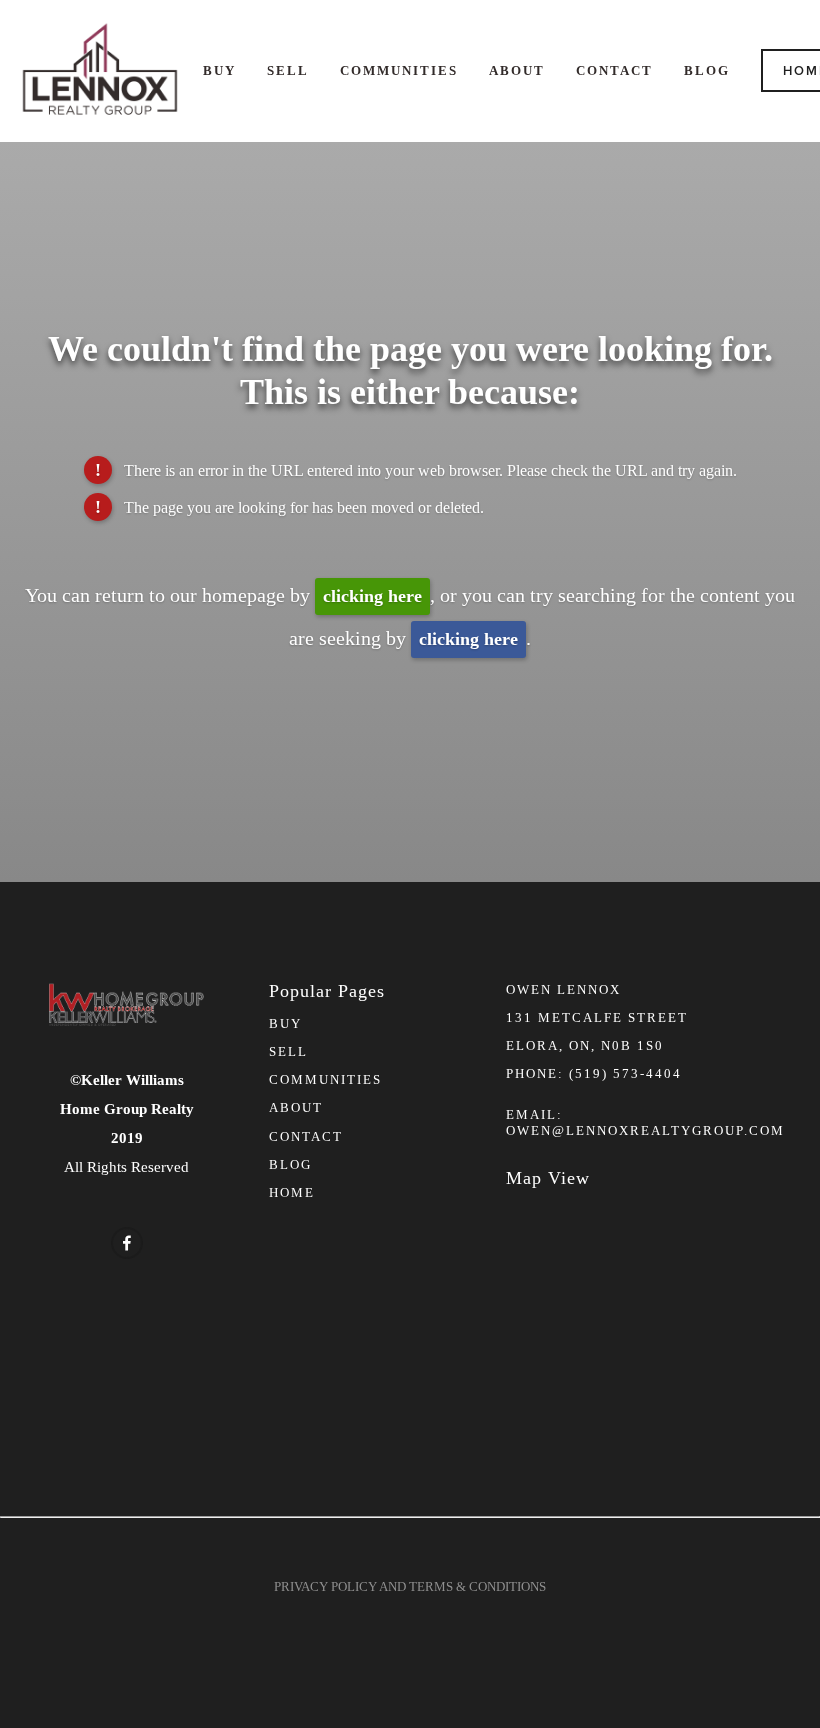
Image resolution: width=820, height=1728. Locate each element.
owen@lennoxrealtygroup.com (645, 1130)
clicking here (372, 596)
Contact (614, 70)
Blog (707, 70)
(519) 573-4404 (625, 1073)
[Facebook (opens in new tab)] (127, 1243)
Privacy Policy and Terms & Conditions (410, 1586)
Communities (399, 70)
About (517, 70)
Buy (219, 70)
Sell (288, 70)
